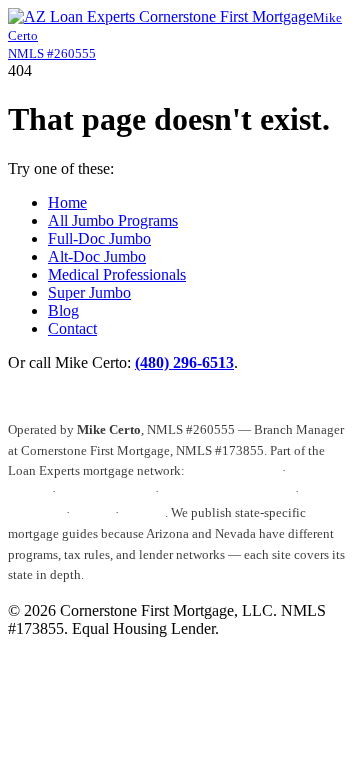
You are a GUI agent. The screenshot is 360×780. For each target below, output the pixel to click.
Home (67, 202)
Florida (92, 512)
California (35, 512)
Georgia (143, 512)
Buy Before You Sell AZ (227, 491)
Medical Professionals (117, 274)
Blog (63, 310)
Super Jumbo (89, 292)
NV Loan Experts (105, 491)
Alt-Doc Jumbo (97, 256)
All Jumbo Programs (113, 220)
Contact (72, 328)
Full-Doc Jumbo (99, 238)
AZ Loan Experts (233, 470)
